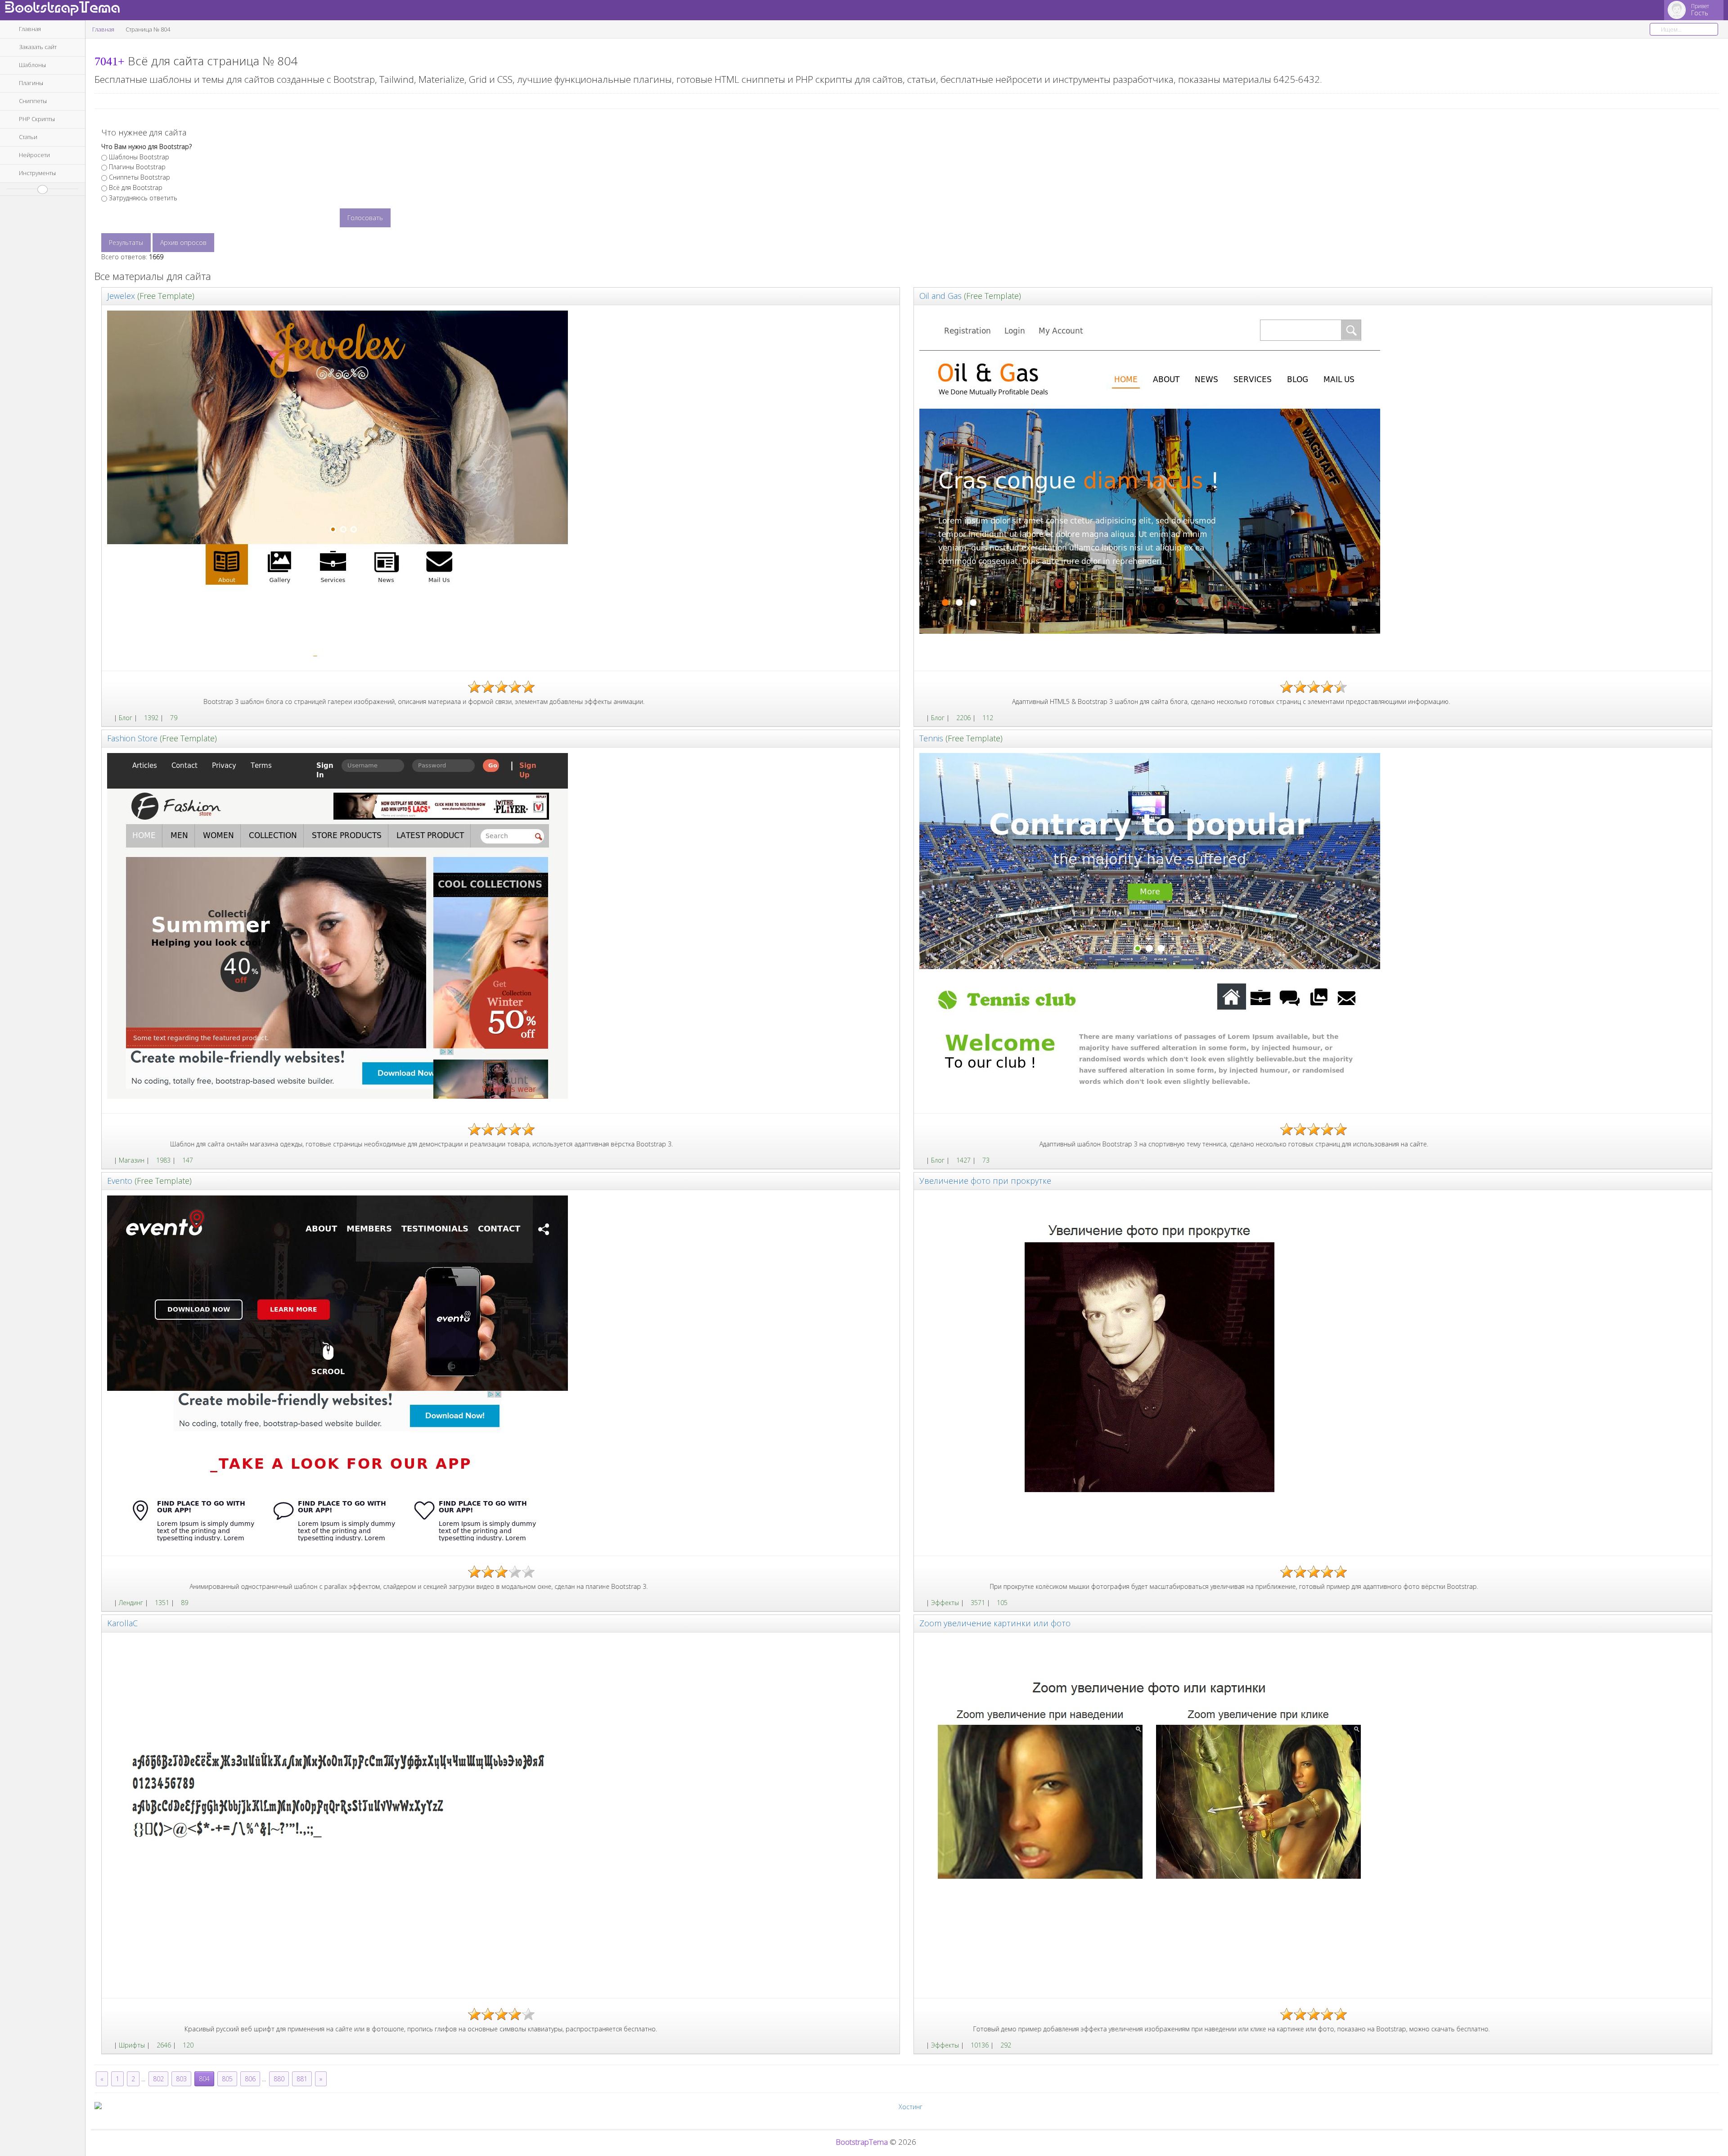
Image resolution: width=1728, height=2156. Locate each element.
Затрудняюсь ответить (143, 198)
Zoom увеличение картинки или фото (995, 1623)
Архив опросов (183, 242)
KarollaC (122, 1623)
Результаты (126, 242)
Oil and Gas (940, 296)
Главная (103, 29)
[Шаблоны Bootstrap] (110, 718)
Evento (120, 1181)
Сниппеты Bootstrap (139, 177)
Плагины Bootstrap (137, 167)
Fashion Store (132, 738)
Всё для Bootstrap (136, 187)
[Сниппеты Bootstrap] (922, 1603)
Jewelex (121, 296)
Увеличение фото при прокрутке (985, 1181)
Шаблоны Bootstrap (139, 157)
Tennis (931, 738)
